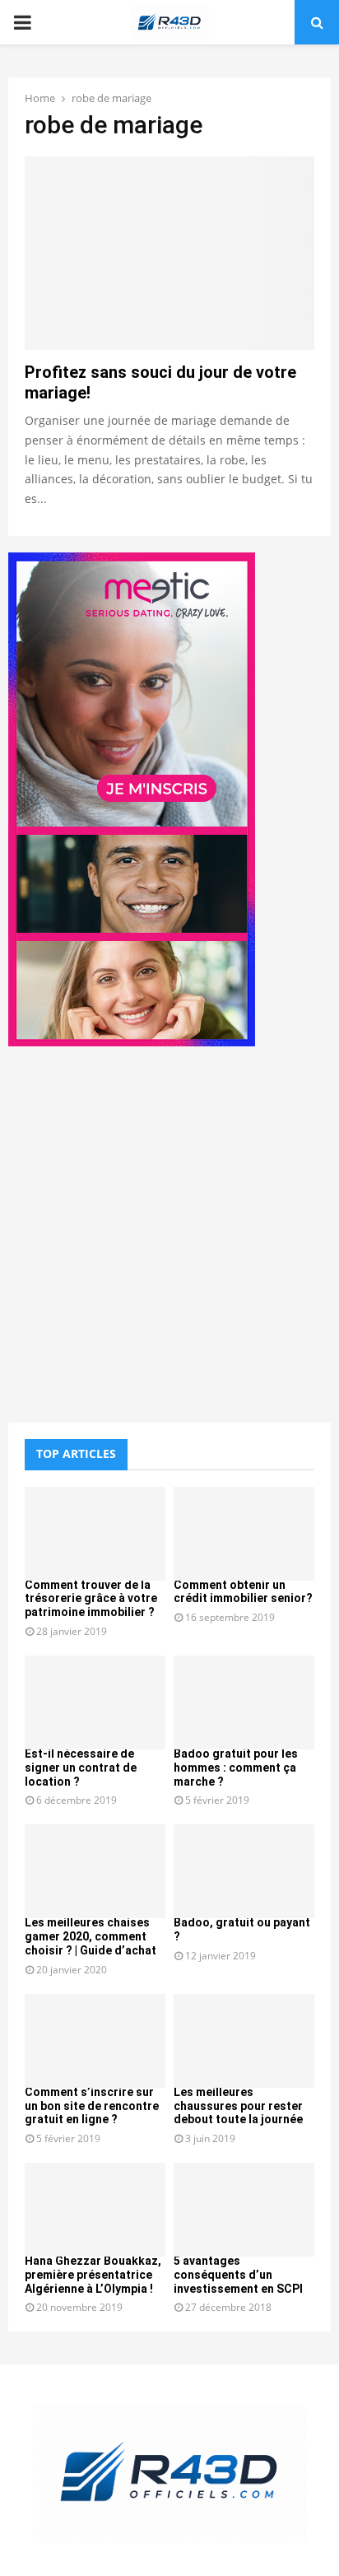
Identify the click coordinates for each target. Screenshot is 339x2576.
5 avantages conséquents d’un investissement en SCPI (238, 2275)
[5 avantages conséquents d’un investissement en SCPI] (244, 2210)
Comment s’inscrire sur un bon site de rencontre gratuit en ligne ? (92, 2106)
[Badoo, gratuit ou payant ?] (244, 1871)
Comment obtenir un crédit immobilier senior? (243, 1592)
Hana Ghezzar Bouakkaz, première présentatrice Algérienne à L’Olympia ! (93, 2275)
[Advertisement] (169, 1237)
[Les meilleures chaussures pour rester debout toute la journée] (244, 2041)
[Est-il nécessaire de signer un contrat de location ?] (95, 1703)
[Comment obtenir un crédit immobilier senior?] (244, 1534)
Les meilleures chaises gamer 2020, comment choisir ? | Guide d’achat (91, 1936)
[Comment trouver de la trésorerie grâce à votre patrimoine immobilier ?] (95, 1534)
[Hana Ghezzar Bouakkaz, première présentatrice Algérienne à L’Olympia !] (95, 2210)
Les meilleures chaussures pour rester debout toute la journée (238, 2106)
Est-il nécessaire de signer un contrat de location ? (81, 1768)
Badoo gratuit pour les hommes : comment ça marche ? (236, 1768)
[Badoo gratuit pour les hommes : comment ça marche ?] (244, 1703)
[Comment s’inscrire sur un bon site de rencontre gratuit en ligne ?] (95, 2041)
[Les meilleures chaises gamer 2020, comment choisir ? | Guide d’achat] (95, 1871)
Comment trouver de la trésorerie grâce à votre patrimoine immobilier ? (91, 1599)
